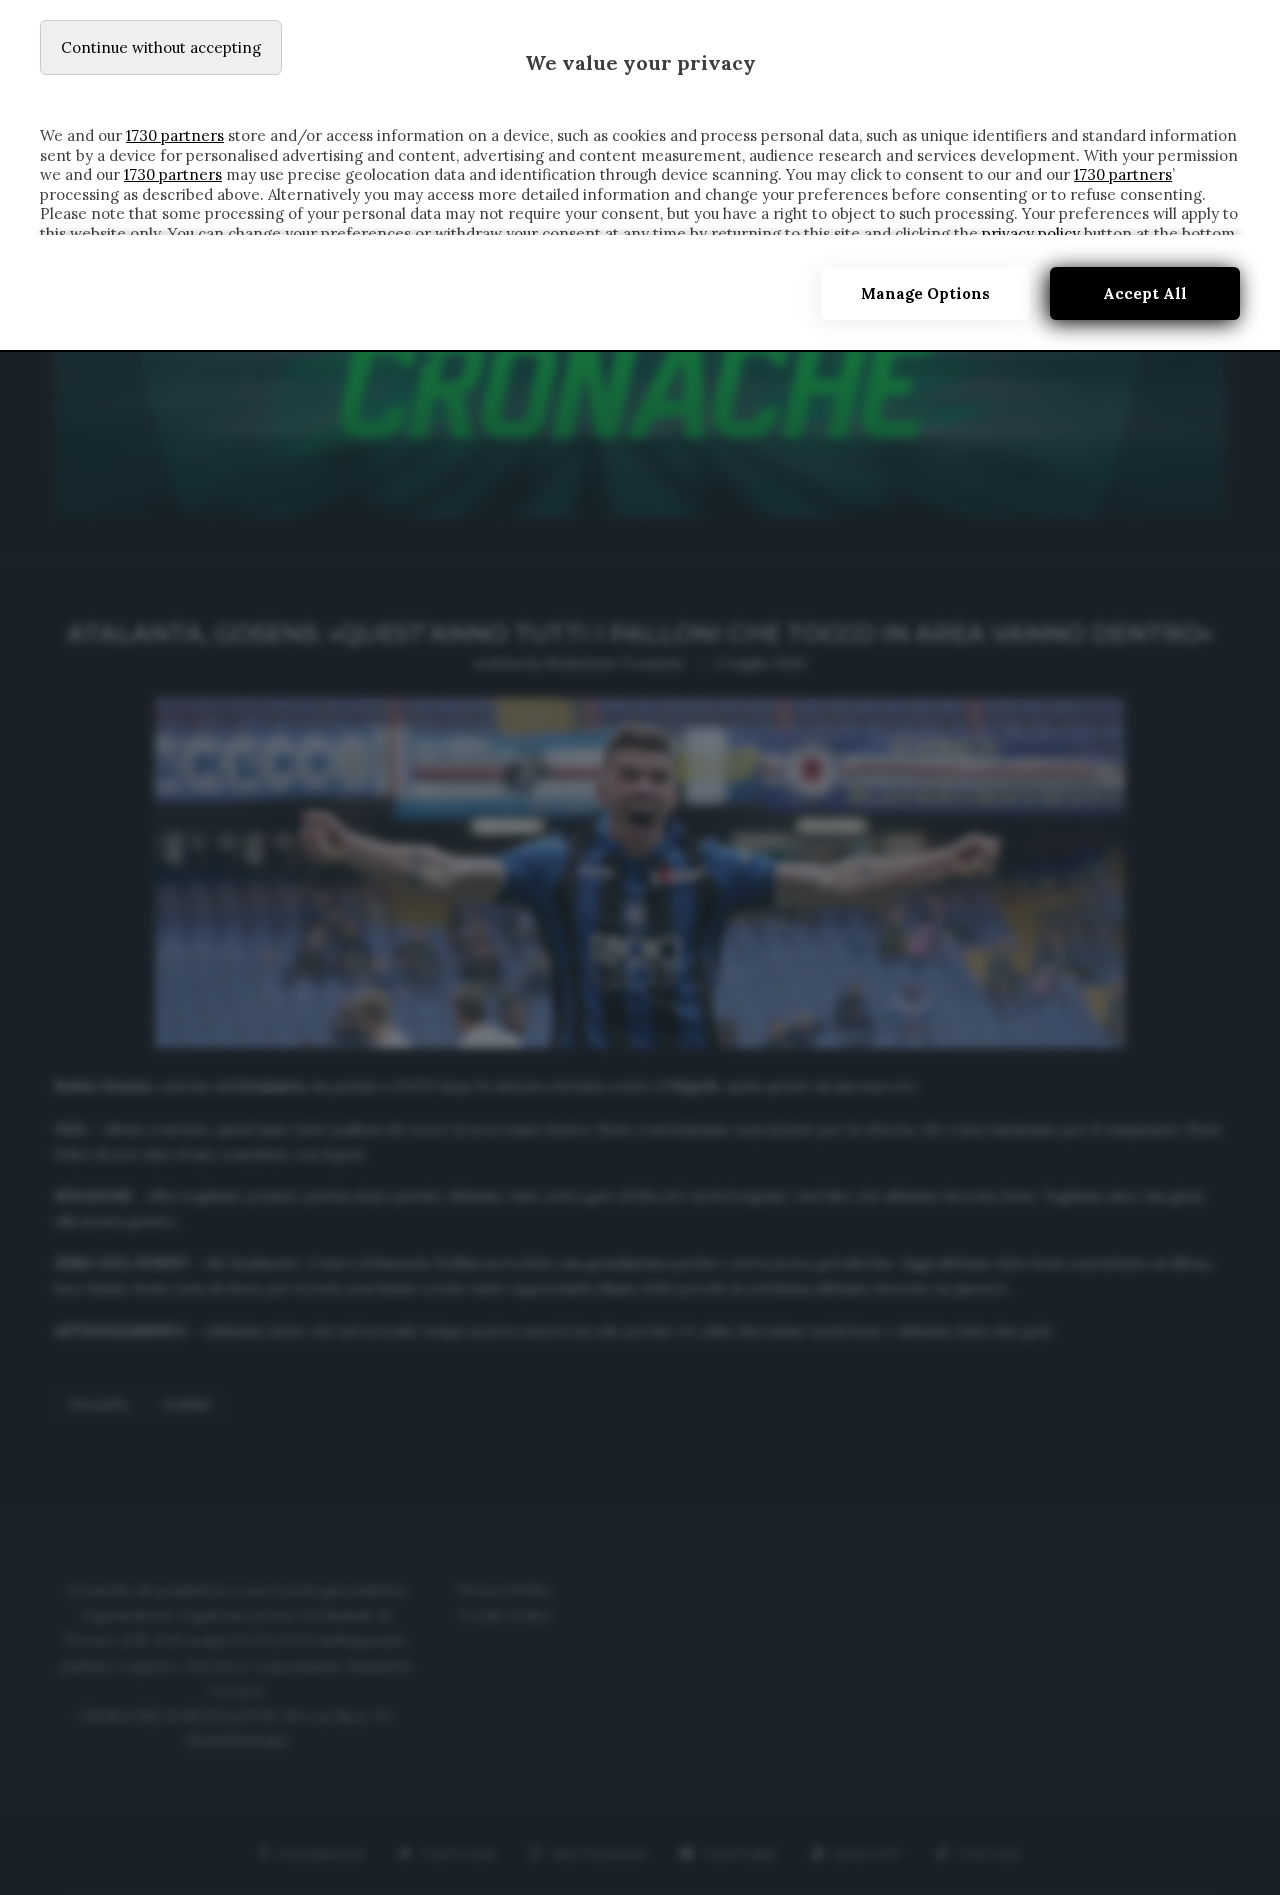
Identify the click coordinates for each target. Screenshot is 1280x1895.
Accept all (1145, 293)
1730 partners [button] (175, 135)
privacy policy (1031, 233)
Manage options (925, 293)
